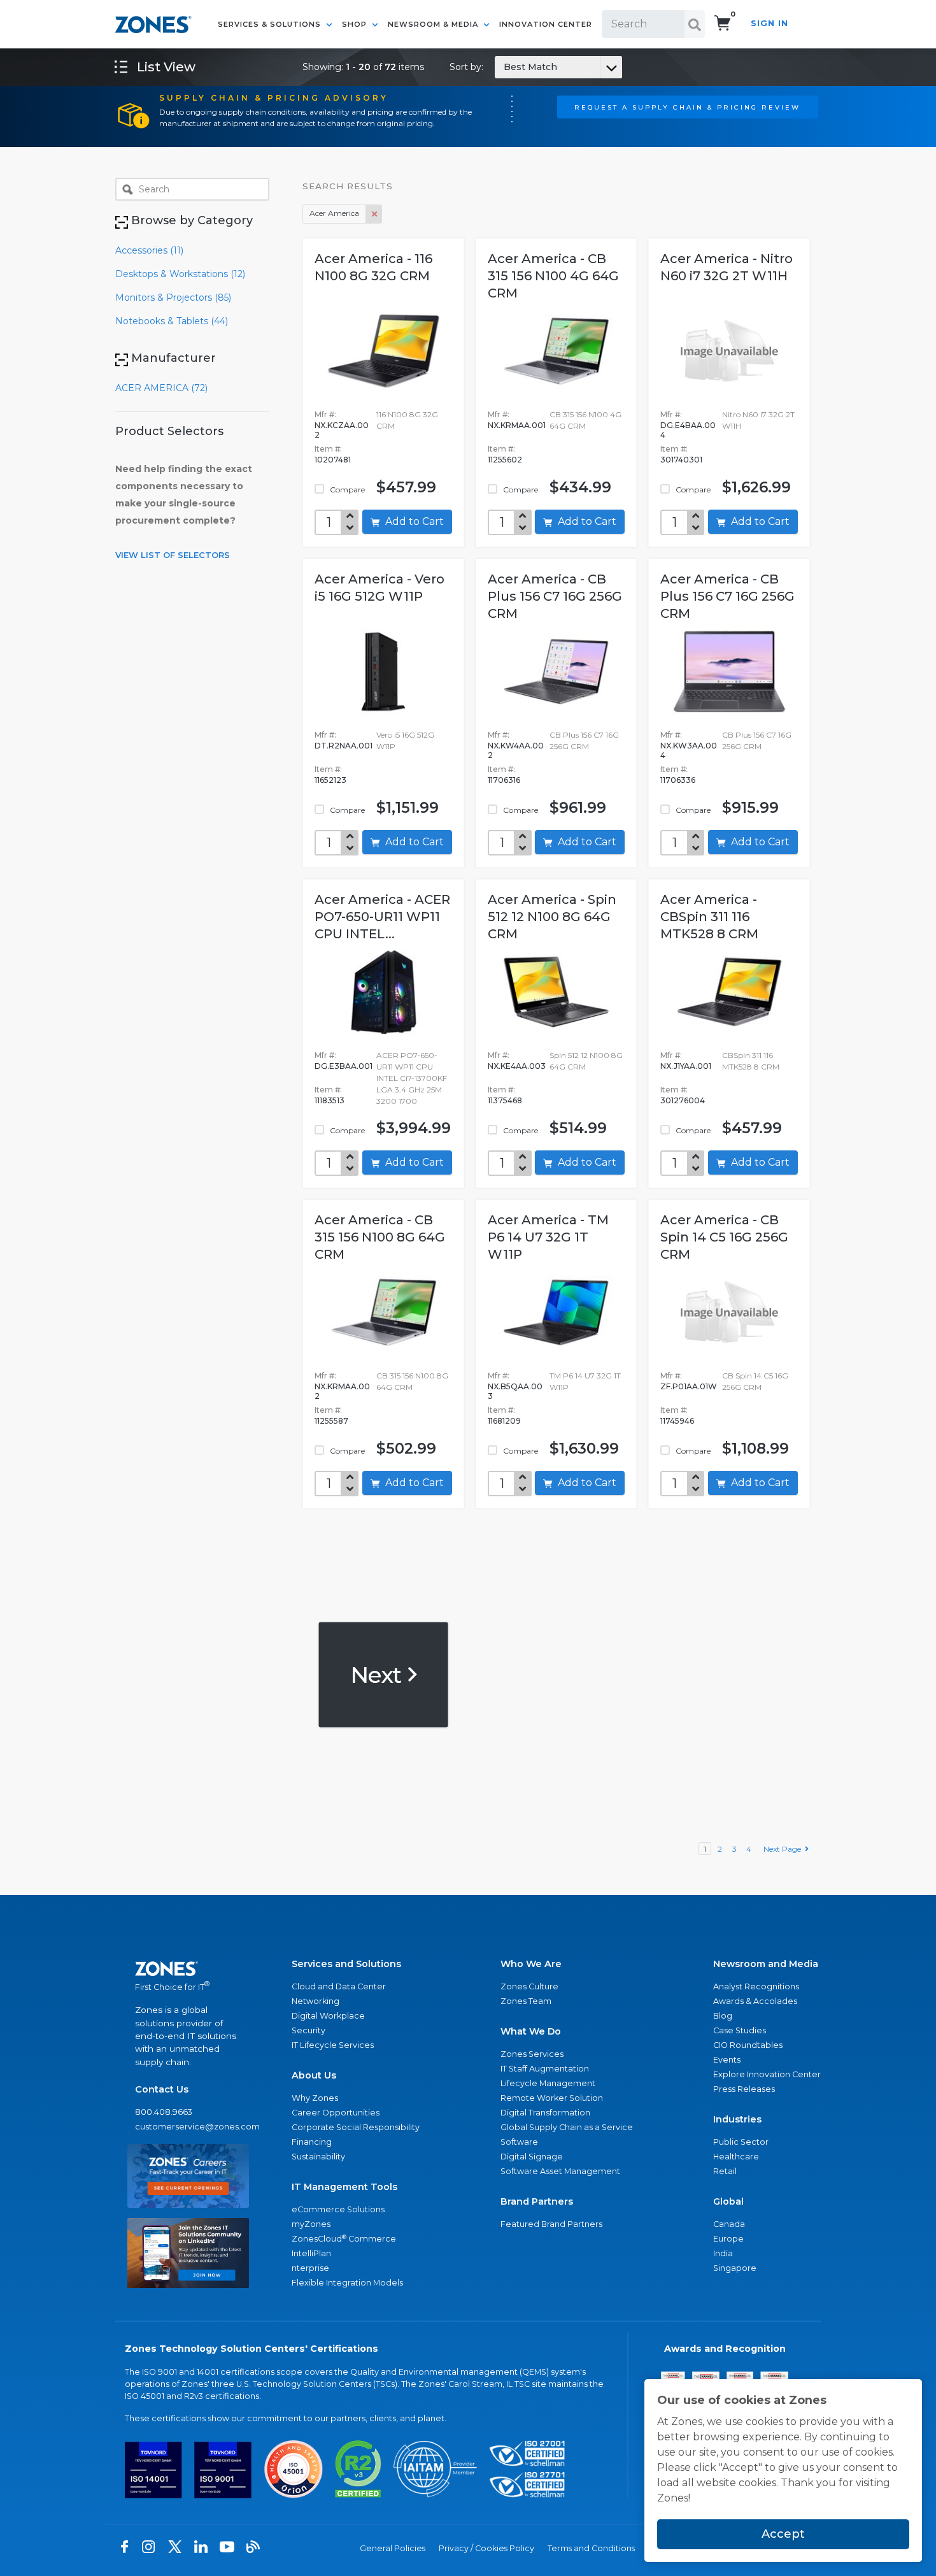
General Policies (393, 2548)
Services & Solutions (271, 24)
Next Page (784, 1849)
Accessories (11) (149, 250)
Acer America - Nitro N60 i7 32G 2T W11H (727, 267)
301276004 (683, 1100)
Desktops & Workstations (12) (180, 274)
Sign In (769, 23)
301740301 (681, 460)
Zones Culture (529, 1986)
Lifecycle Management (548, 2083)
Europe (728, 2239)
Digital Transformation (545, 2113)
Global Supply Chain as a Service (567, 2127)
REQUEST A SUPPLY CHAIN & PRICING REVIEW (687, 107)
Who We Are (531, 1964)
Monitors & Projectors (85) (173, 297)
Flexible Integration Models (347, 2283)
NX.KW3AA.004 (689, 750)
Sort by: (503, 67)
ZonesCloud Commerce (344, 2239)
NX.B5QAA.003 (515, 1391)
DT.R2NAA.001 (344, 746)
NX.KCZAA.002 (342, 430)
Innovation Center (546, 24)
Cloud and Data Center (339, 1986)
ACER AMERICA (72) (161, 388)
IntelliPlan (311, 2253)
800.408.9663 (164, 2112)
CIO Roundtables (748, 2045)
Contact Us (162, 2089)
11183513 (330, 1100)
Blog (723, 2016)
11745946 (677, 1421)
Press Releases (744, 2089)
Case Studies (740, 2030)
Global (728, 2201)
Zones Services (532, 2054)
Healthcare (736, 2157)
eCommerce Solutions (338, 2209)
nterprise (310, 2268)
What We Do (531, 2031)
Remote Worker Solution (552, 2098)
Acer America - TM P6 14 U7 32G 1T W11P (548, 1237)
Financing (312, 2142)
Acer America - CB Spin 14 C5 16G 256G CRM (724, 1237)
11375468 (505, 1100)
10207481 (333, 460)
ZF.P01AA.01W (689, 1386)
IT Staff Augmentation (545, 2069)
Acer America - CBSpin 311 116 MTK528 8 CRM (709, 917)
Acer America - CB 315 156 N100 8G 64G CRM (380, 1237)
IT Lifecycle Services (333, 2045)
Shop (356, 24)
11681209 (504, 1421)
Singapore (735, 2268)
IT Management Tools (344, 2187)
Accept (783, 2534)
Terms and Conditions (591, 2548)
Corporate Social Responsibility (356, 2127)
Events (727, 2060)
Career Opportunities (336, 2113)
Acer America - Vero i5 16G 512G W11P (379, 588)
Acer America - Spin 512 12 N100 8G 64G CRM (552, 917)
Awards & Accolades (755, 2001)
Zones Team (526, 2001)
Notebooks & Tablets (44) (172, 321)
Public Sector (741, 2142)
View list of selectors (173, 555)
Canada (729, 2224)
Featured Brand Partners (551, 2224)
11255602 (505, 460)
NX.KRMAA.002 (342, 1391)
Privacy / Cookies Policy (486, 2548)
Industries (737, 2119)
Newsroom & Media (434, 24)
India (723, 2253)
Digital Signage (532, 2157)
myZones (311, 2224)
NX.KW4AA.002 (516, 750)
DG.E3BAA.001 (344, 1066)
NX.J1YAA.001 (686, 1066)
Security (308, 2030)
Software (519, 2142)
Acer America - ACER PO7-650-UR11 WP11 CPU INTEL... (382, 917)
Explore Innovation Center (767, 2074)
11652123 (330, 780)
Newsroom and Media (766, 1964)
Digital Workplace (328, 2016)
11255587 (331, 1421)
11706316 (504, 780)
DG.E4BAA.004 (688, 430)
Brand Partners (537, 2201)
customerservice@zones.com (188, 2127)
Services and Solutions (346, 1964)
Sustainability (318, 2157)
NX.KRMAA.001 (517, 425)
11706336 (678, 780)
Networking (316, 2001)
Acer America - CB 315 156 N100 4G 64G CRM (553, 276)
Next (378, 1674)
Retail (725, 2171)
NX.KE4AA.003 (517, 1066)
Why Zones (315, 2098)
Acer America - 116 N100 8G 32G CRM (373, 267)
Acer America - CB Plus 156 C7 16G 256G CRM (555, 596)
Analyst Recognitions (756, 1986)
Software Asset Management (560, 2171)
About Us (314, 2075)
